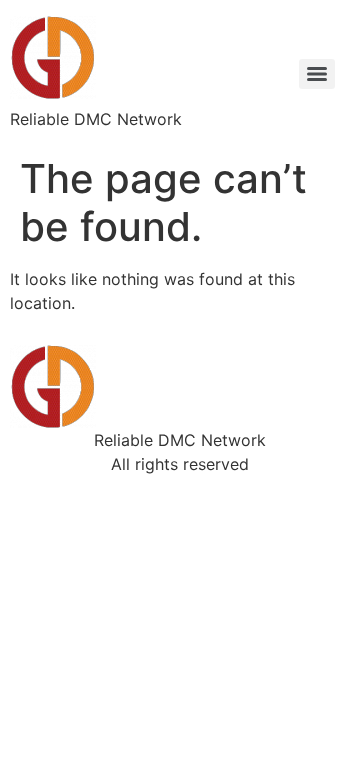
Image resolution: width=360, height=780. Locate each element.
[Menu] (317, 74)
